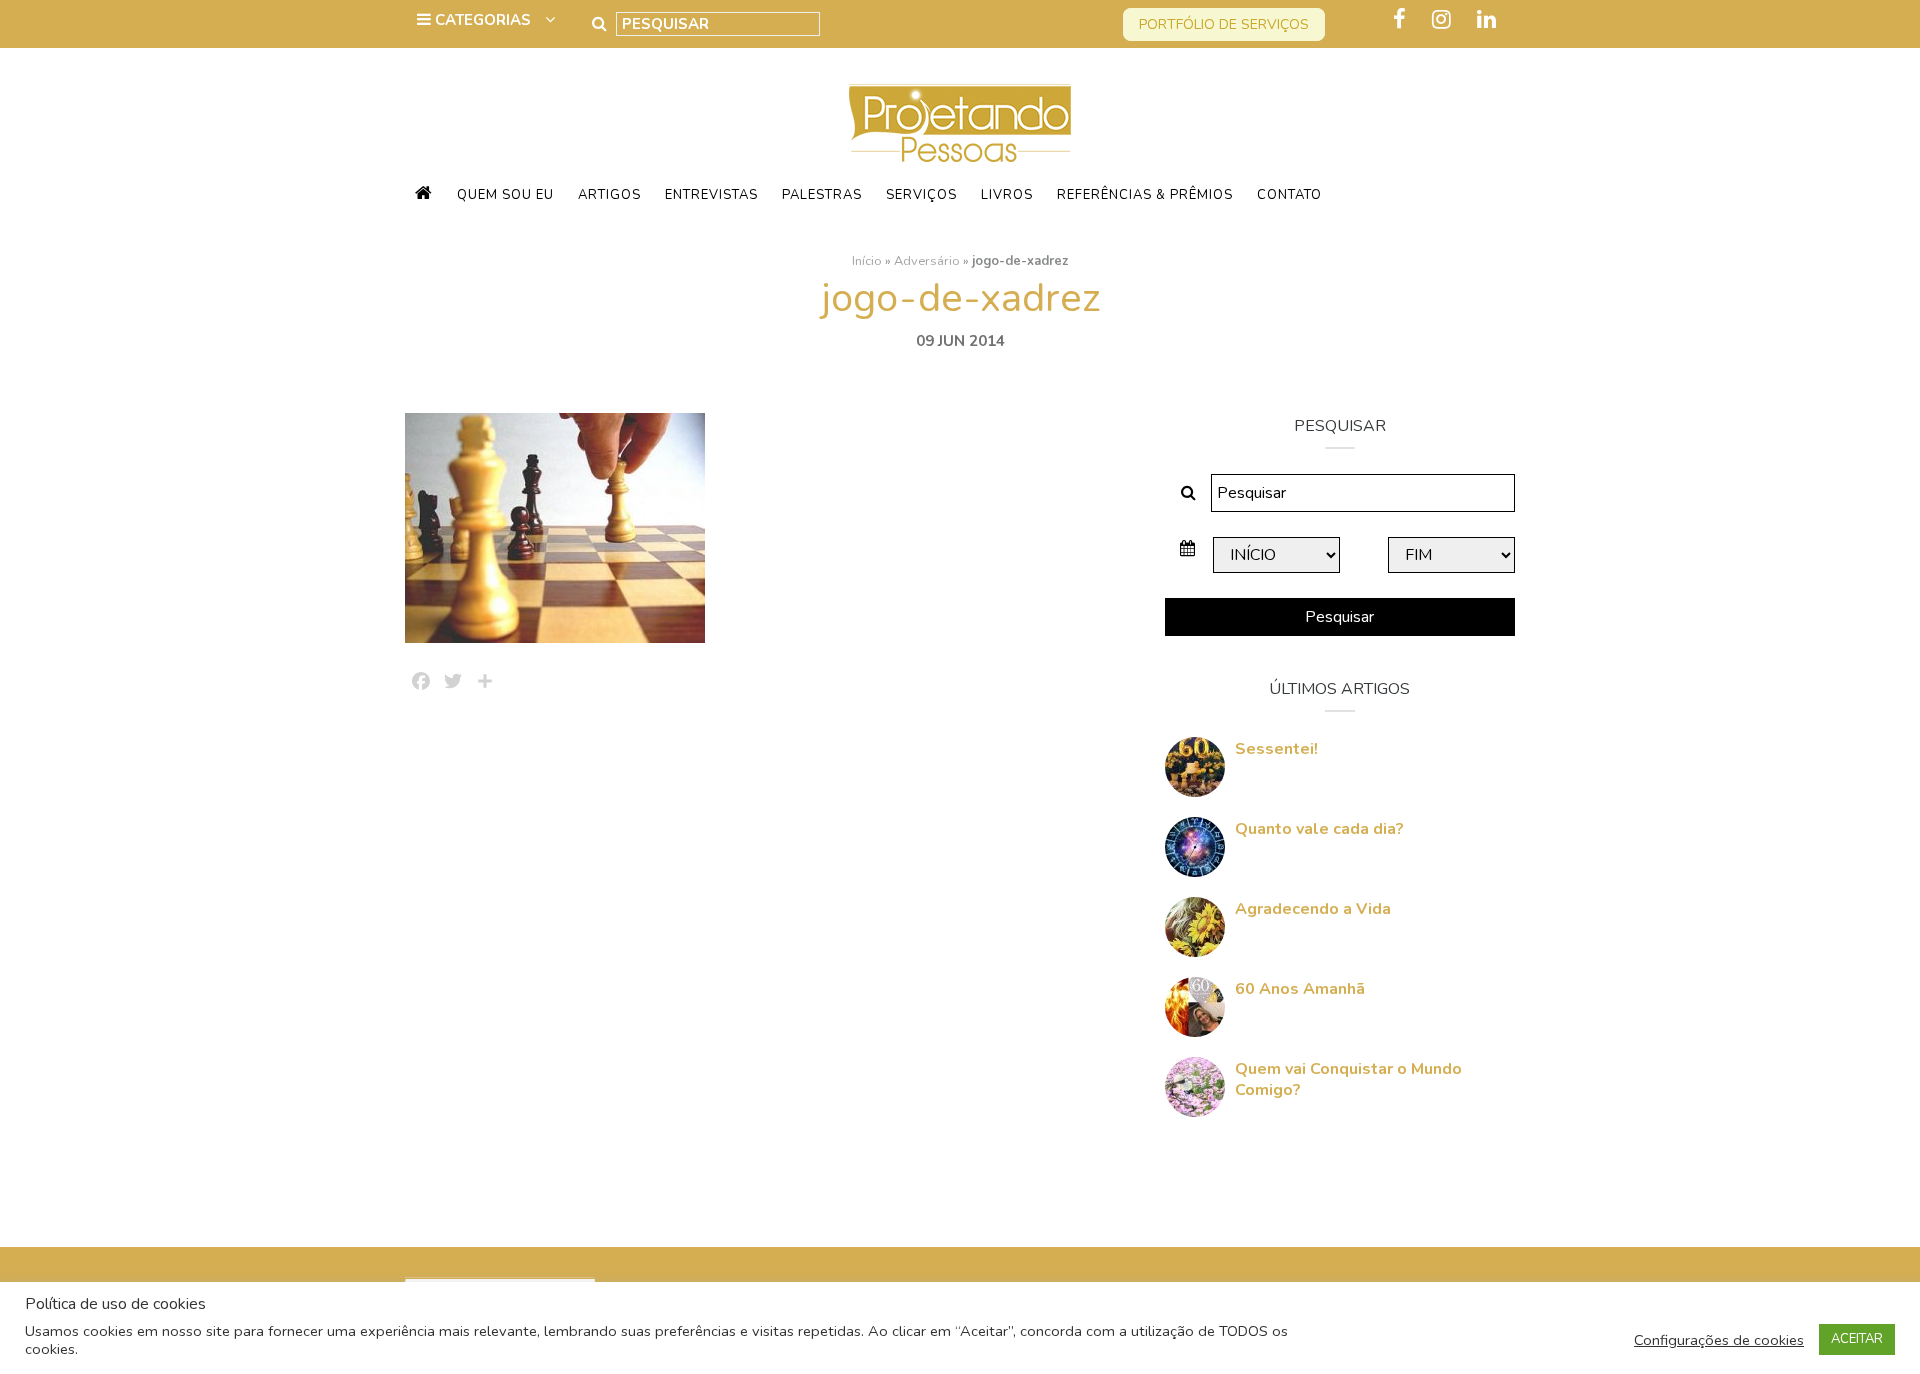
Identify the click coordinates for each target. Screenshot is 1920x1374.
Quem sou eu (505, 195)
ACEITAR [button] (1857, 1339)
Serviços (921, 195)
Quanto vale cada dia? (1319, 829)
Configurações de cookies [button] (1719, 1340)
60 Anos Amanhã (1300, 989)
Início (867, 261)
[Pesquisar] (599, 24)
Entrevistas (711, 195)
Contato (1289, 195)
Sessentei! (1276, 749)
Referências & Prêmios (1145, 195)
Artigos (609, 195)
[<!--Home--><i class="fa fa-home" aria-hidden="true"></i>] (424, 195)
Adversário (927, 261)
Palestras (822, 195)
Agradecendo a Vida (1313, 909)
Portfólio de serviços (1224, 24)
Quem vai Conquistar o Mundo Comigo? (1348, 1079)
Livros (1007, 195)
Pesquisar (1339, 617)
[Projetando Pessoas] (960, 122)
